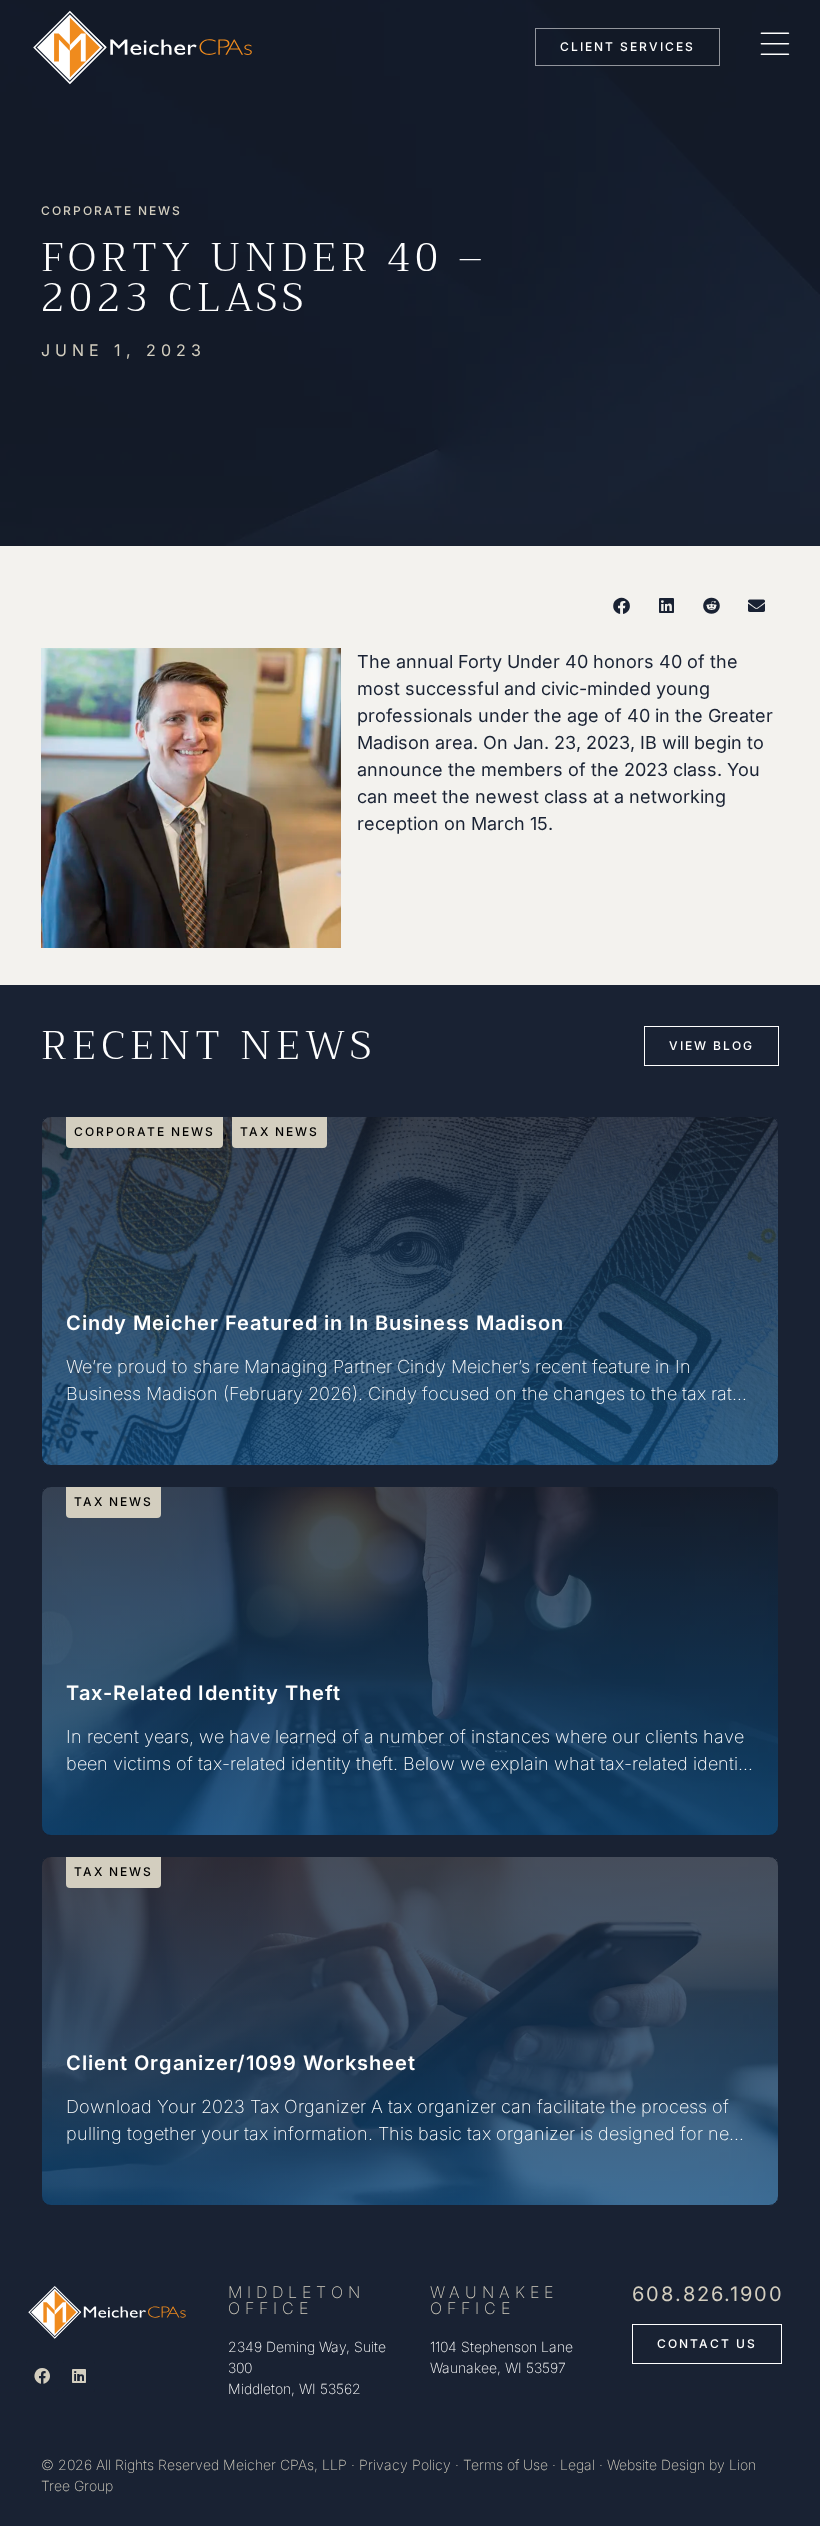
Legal (577, 2464)
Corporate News (111, 210)
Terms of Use (505, 2464)
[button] (621, 605)
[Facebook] (42, 2376)
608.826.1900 (708, 2294)
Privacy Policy (405, 2464)
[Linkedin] (79, 2376)
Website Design (656, 2464)
